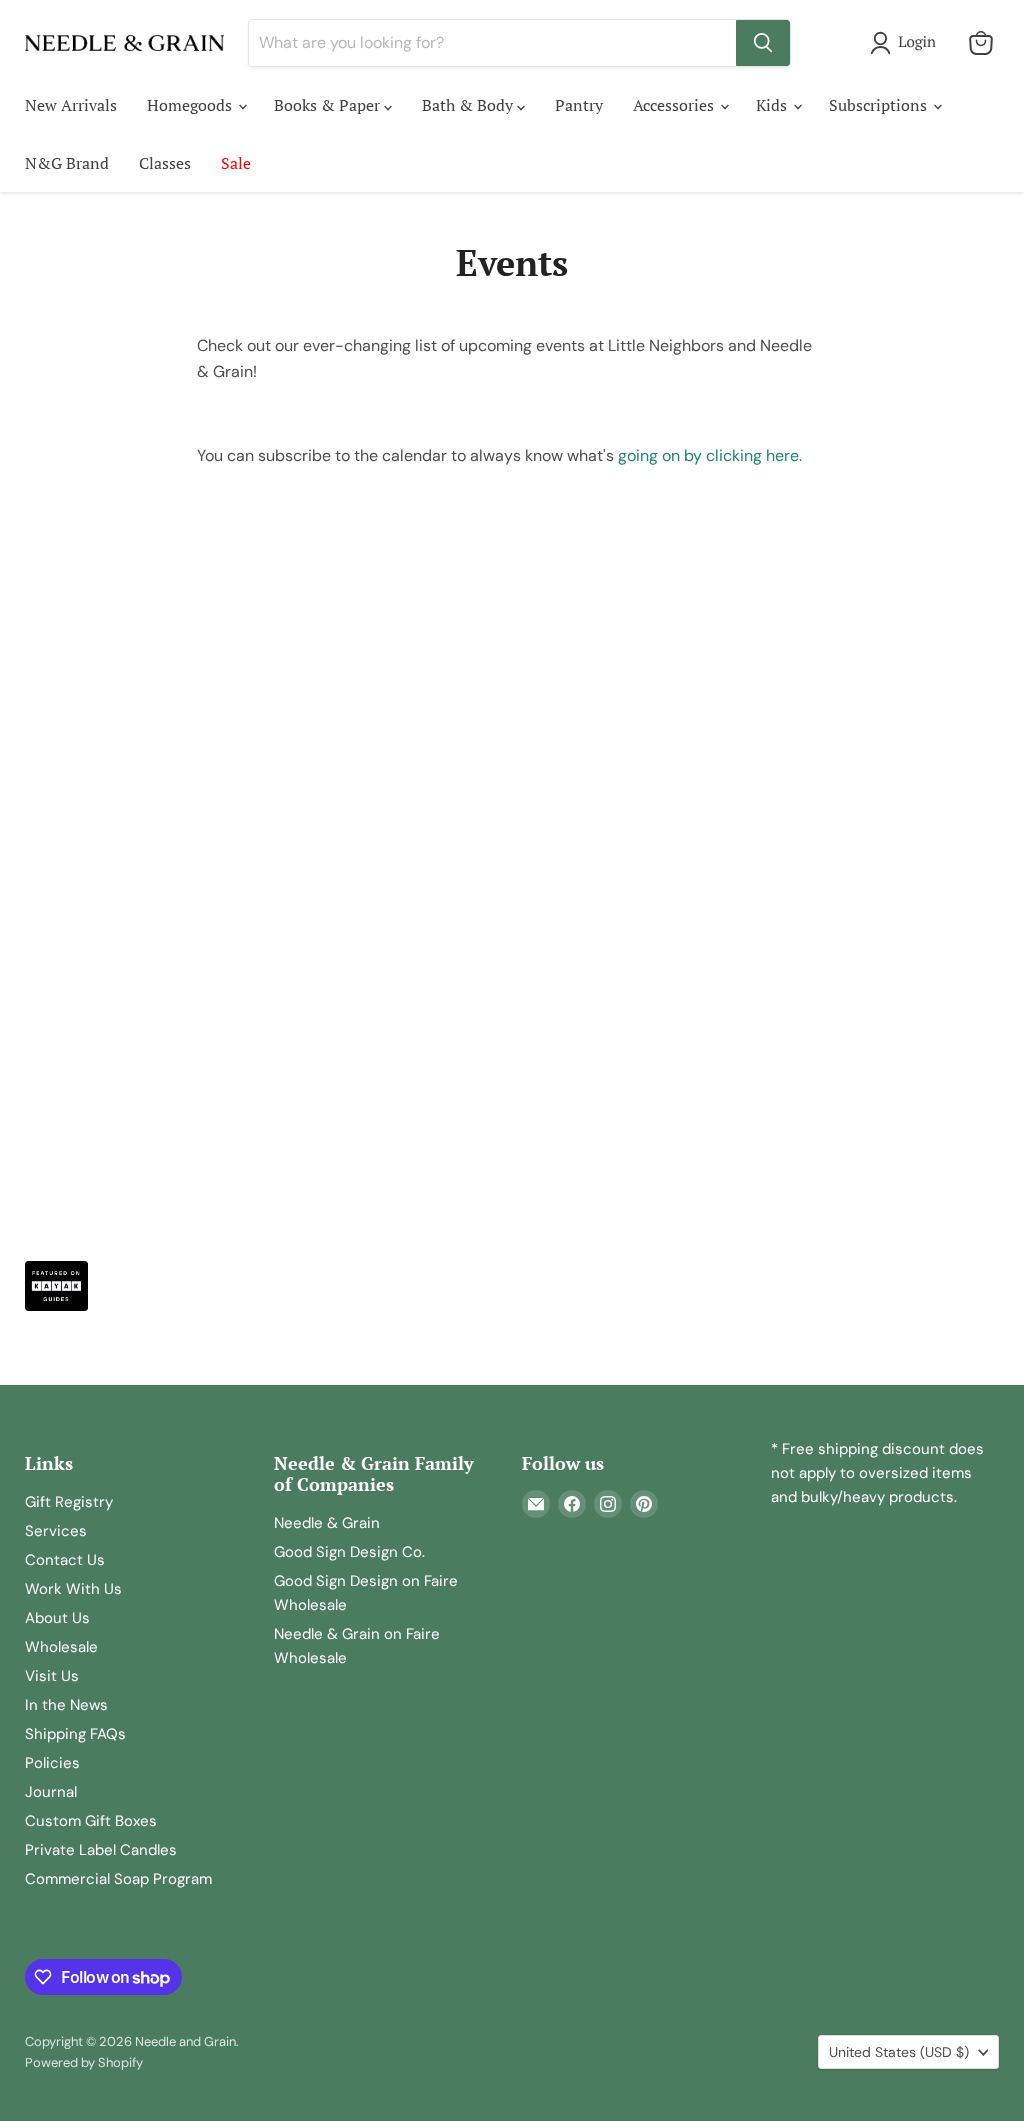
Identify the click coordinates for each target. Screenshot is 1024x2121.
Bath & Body (469, 105)
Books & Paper (329, 105)
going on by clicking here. (710, 455)
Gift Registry (69, 1502)
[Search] (763, 43)
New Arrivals (71, 105)
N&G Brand (67, 163)
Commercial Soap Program (118, 1879)
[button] (907, 43)
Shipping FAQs (75, 1734)
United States (899, 2052)
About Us (57, 1618)
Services (56, 1531)
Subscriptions (880, 105)
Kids (773, 105)
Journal (51, 1792)
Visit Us (52, 1676)
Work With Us (73, 1589)
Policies (52, 1763)
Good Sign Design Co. (349, 1552)
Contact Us (65, 1560)
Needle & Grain (327, 1523)
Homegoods (191, 105)
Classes (165, 163)
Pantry (579, 105)
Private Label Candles (101, 1850)
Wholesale (61, 1647)
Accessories (675, 105)
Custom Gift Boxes (91, 1821)
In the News (66, 1705)
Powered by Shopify (84, 2062)
